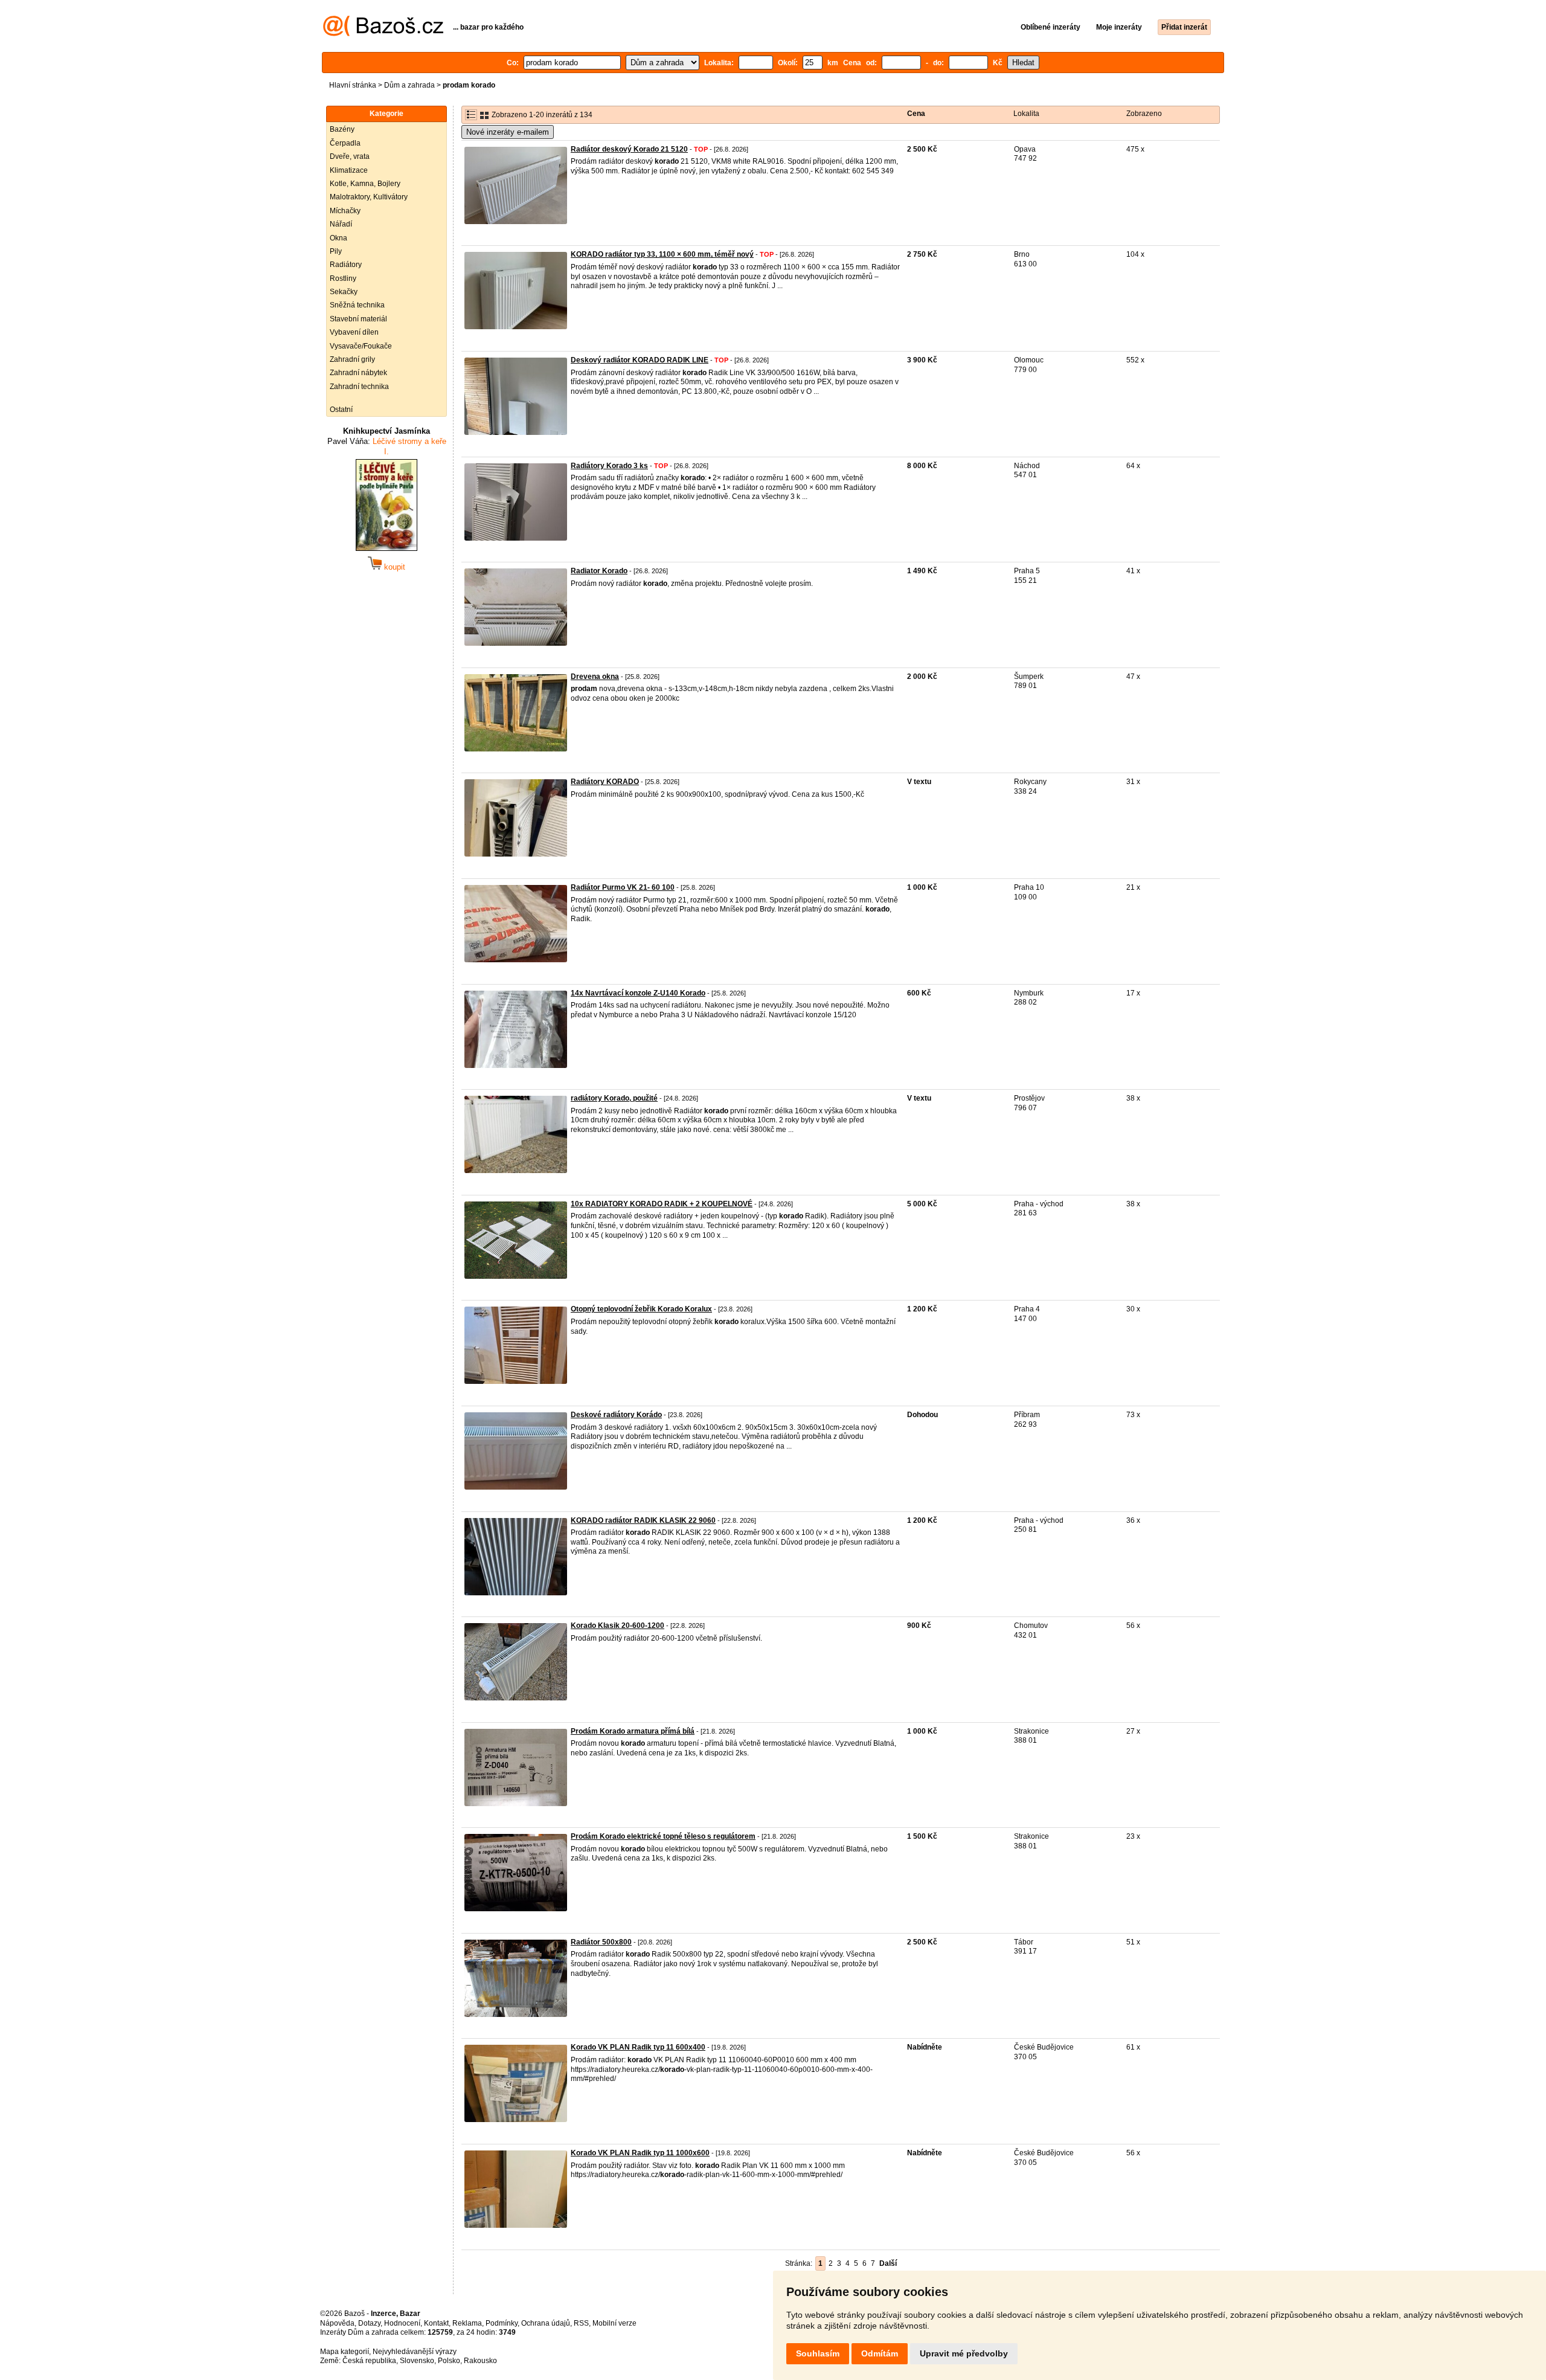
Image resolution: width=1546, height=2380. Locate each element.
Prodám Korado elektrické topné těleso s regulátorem (663, 1836)
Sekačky (344, 292)
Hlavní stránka (353, 85)
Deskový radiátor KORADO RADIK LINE (640, 360)
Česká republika (369, 2361)
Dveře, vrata (350, 156)
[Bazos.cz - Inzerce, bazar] (383, 34)
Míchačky (345, 211)
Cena (916, 114)
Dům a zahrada (409, 85)
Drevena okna (595, 677)
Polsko (449, 2361)
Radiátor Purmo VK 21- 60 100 (623, 887)
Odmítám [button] (880, 2353)
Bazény (342, 129)
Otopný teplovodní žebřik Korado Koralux (641, 1309)
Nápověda (337, 2323)
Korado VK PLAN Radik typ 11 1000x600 (640, 2153)
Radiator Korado (599, 571)
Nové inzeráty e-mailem (508, 132)
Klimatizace (349, 170)
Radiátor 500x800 (601, 1942)
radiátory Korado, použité (614, 1098)
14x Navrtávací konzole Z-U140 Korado (638, 993)
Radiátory (346, 265)
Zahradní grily (352, 359)
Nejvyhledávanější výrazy (415, 2352)
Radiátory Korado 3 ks (609, 466)
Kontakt (436, 2323)
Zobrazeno (1144, 114)
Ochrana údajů (546, 2323)
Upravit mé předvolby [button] (964, 2353)
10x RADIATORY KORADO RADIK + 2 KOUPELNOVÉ (662, 1204)
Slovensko (417, 2361)
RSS (581, 2323)
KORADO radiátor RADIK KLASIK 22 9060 (643, 1520)
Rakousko (480, 2361)
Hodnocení (402, 2323)
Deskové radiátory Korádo (616, 1415)
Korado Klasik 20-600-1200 (617, 1626)
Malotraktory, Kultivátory (369, 197)
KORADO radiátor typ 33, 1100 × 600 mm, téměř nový (662, 254)
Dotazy (369, 2323)
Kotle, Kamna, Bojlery (365, 184)
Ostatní (341, 410)
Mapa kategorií (345, 2352)
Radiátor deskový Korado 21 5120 (629, 149)
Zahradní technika (359, 387)
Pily (336, 251)
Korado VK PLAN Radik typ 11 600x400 (638, 2047)
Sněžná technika (357, 305)
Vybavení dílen (354, 332)
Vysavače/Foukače (361, 346)
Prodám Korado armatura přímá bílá (633, 1731)
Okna (338, 238)
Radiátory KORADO (605, 782)
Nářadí (341, 224)
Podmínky (502, 2323)
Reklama (467, 2323)
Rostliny (343, 278)
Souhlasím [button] (818, 2353)
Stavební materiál (358, 319)
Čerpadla (345, 143)
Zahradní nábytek (358, 373)
